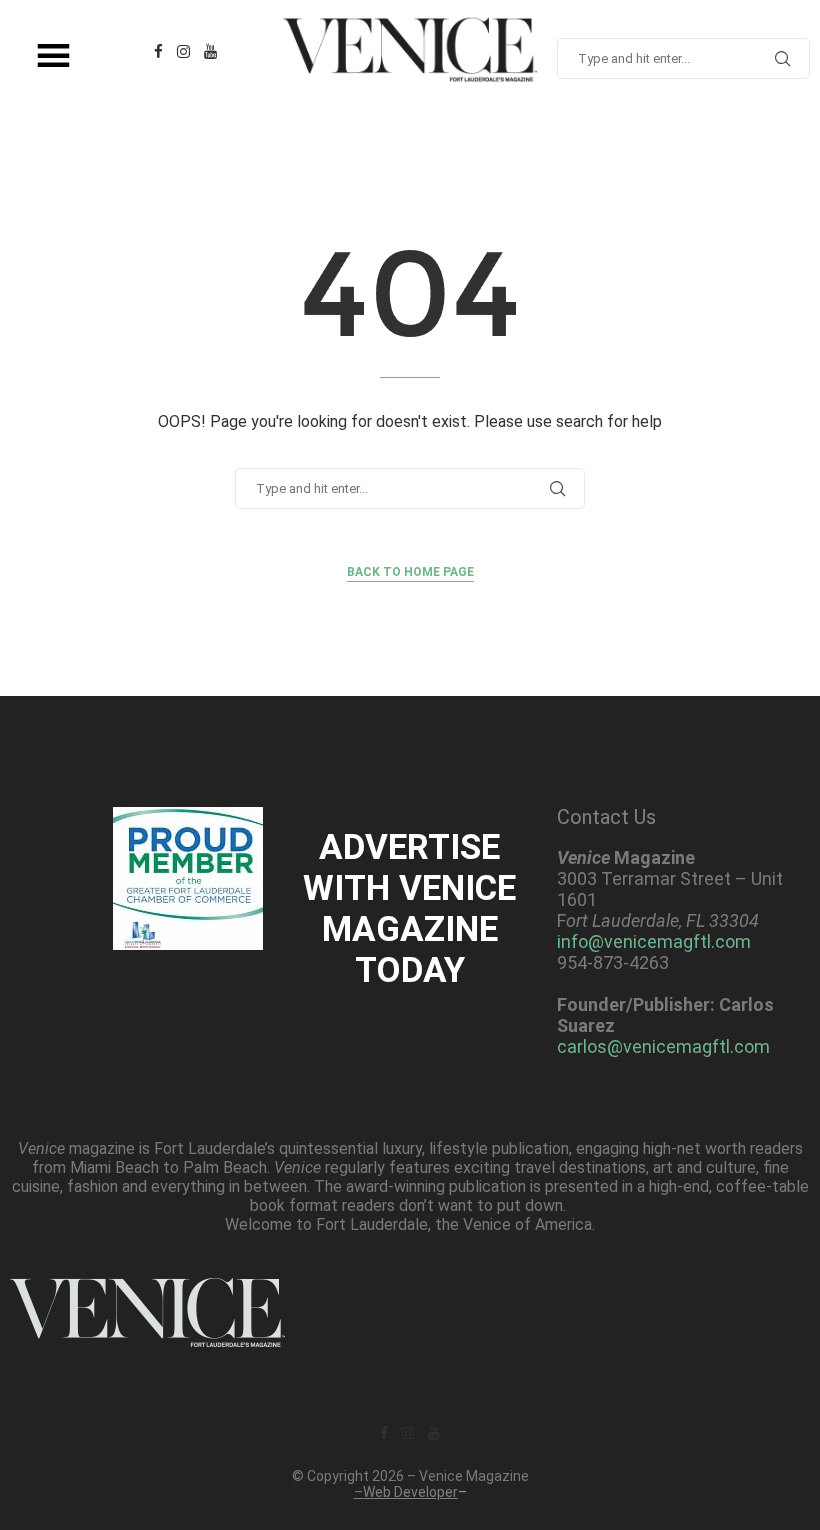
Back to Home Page (410, 572)
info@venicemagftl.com (654, 941)
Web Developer (410, 1492)
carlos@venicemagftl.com (663, 1046)
